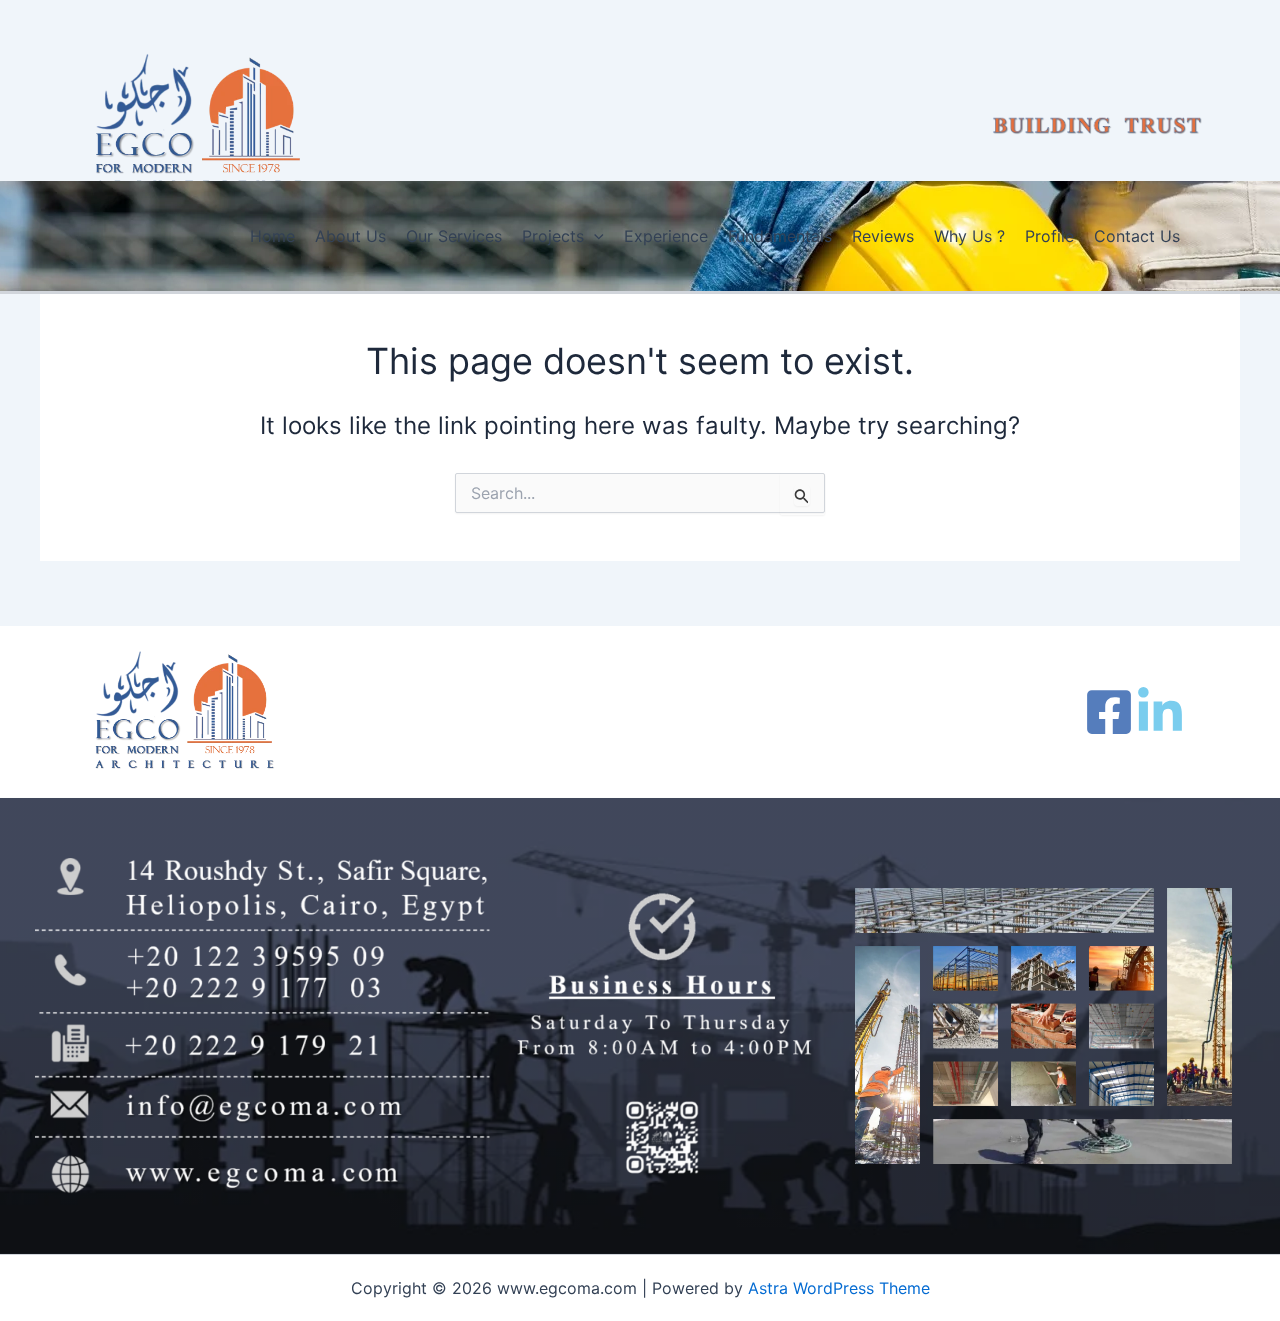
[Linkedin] (1160, 712)
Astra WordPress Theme (839, 1288)
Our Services (454, 236)
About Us (350, 236)
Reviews (883, 236)
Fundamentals (780, 236)
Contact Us (1137, 236)
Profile (1049, 236)
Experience (666, 236)
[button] (594, 236)
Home (272, 236)
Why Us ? (969, 236)
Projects (553, 236)
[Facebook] (1109, 712)
